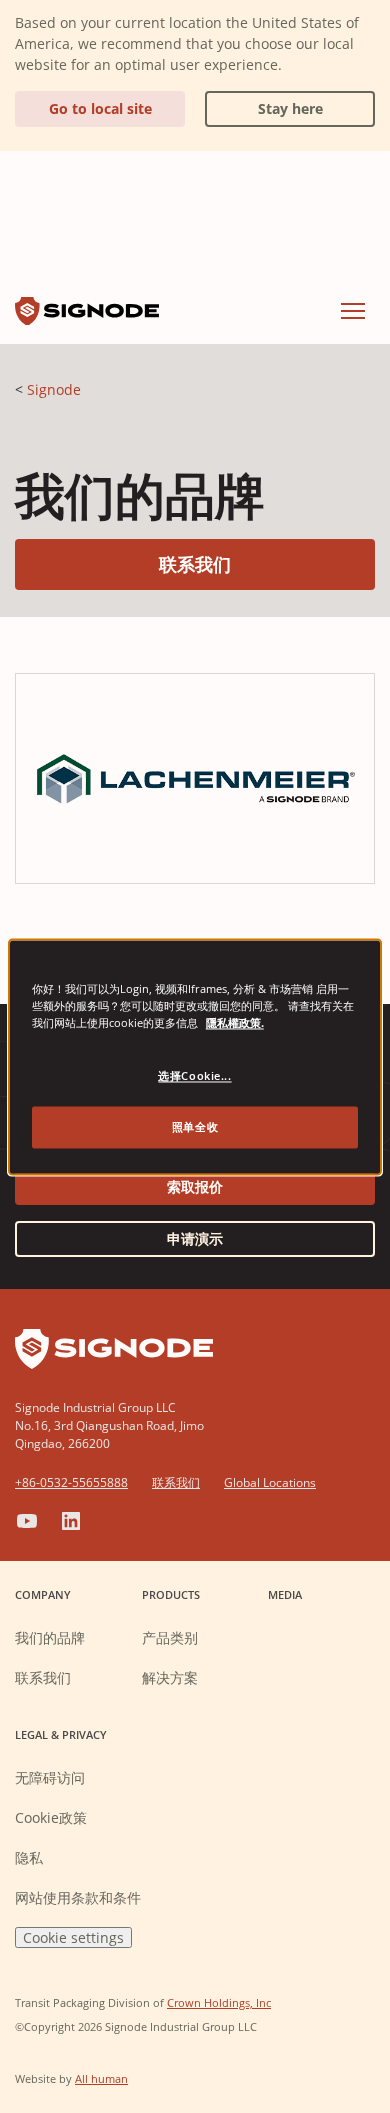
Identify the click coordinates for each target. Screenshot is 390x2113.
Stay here (264, 104)
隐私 (29, 1857)
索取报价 (195, 1186)
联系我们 (267, 563)
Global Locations (270, 1482)
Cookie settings (73, 1937)
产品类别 (170, 1637)
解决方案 (170, 1677)
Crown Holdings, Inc (219, 2002)
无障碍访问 (50, 1777)
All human (101, 2078)
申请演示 (195, 1238)
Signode (54, 389)
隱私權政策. (235, 1022)
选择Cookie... (194, 1075)
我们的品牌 (50, 1637)
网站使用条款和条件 (78, 1897)
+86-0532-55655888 (71, 1482)
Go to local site (100, 108)
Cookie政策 (51, 1817)
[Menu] (353, 311)
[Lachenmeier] (195, 777)
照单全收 (195, 1126)
